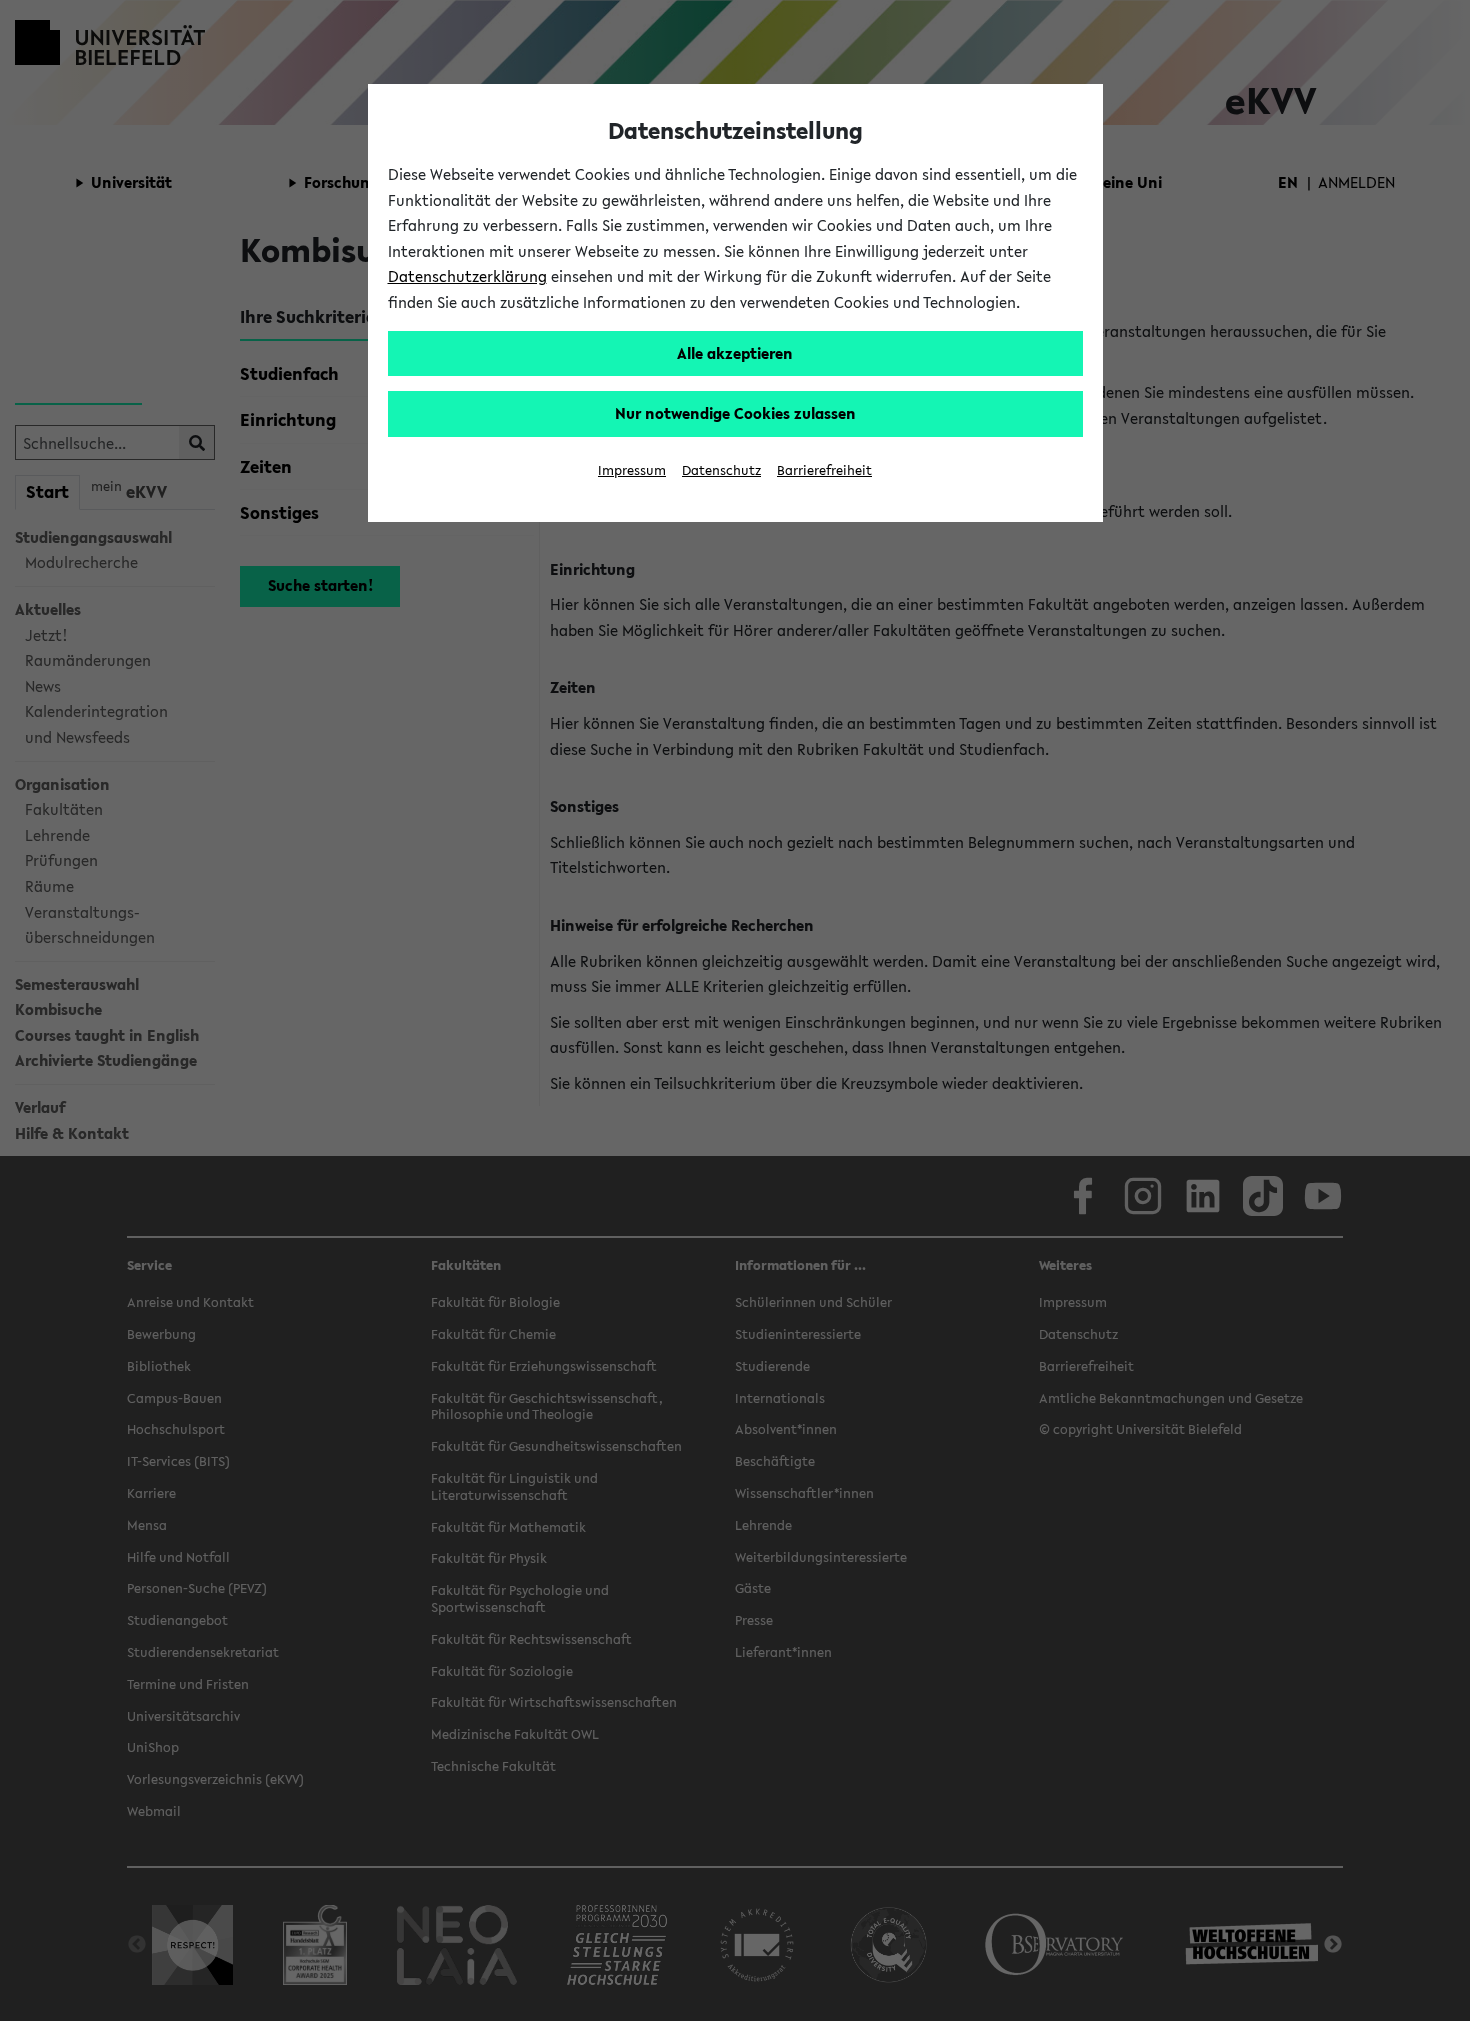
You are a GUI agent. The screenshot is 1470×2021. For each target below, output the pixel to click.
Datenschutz (721, 470)
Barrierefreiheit (824, 470)
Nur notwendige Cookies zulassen (735, 413)
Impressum (632, 470)
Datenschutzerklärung (467, 276)
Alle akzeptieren (735, 353)
